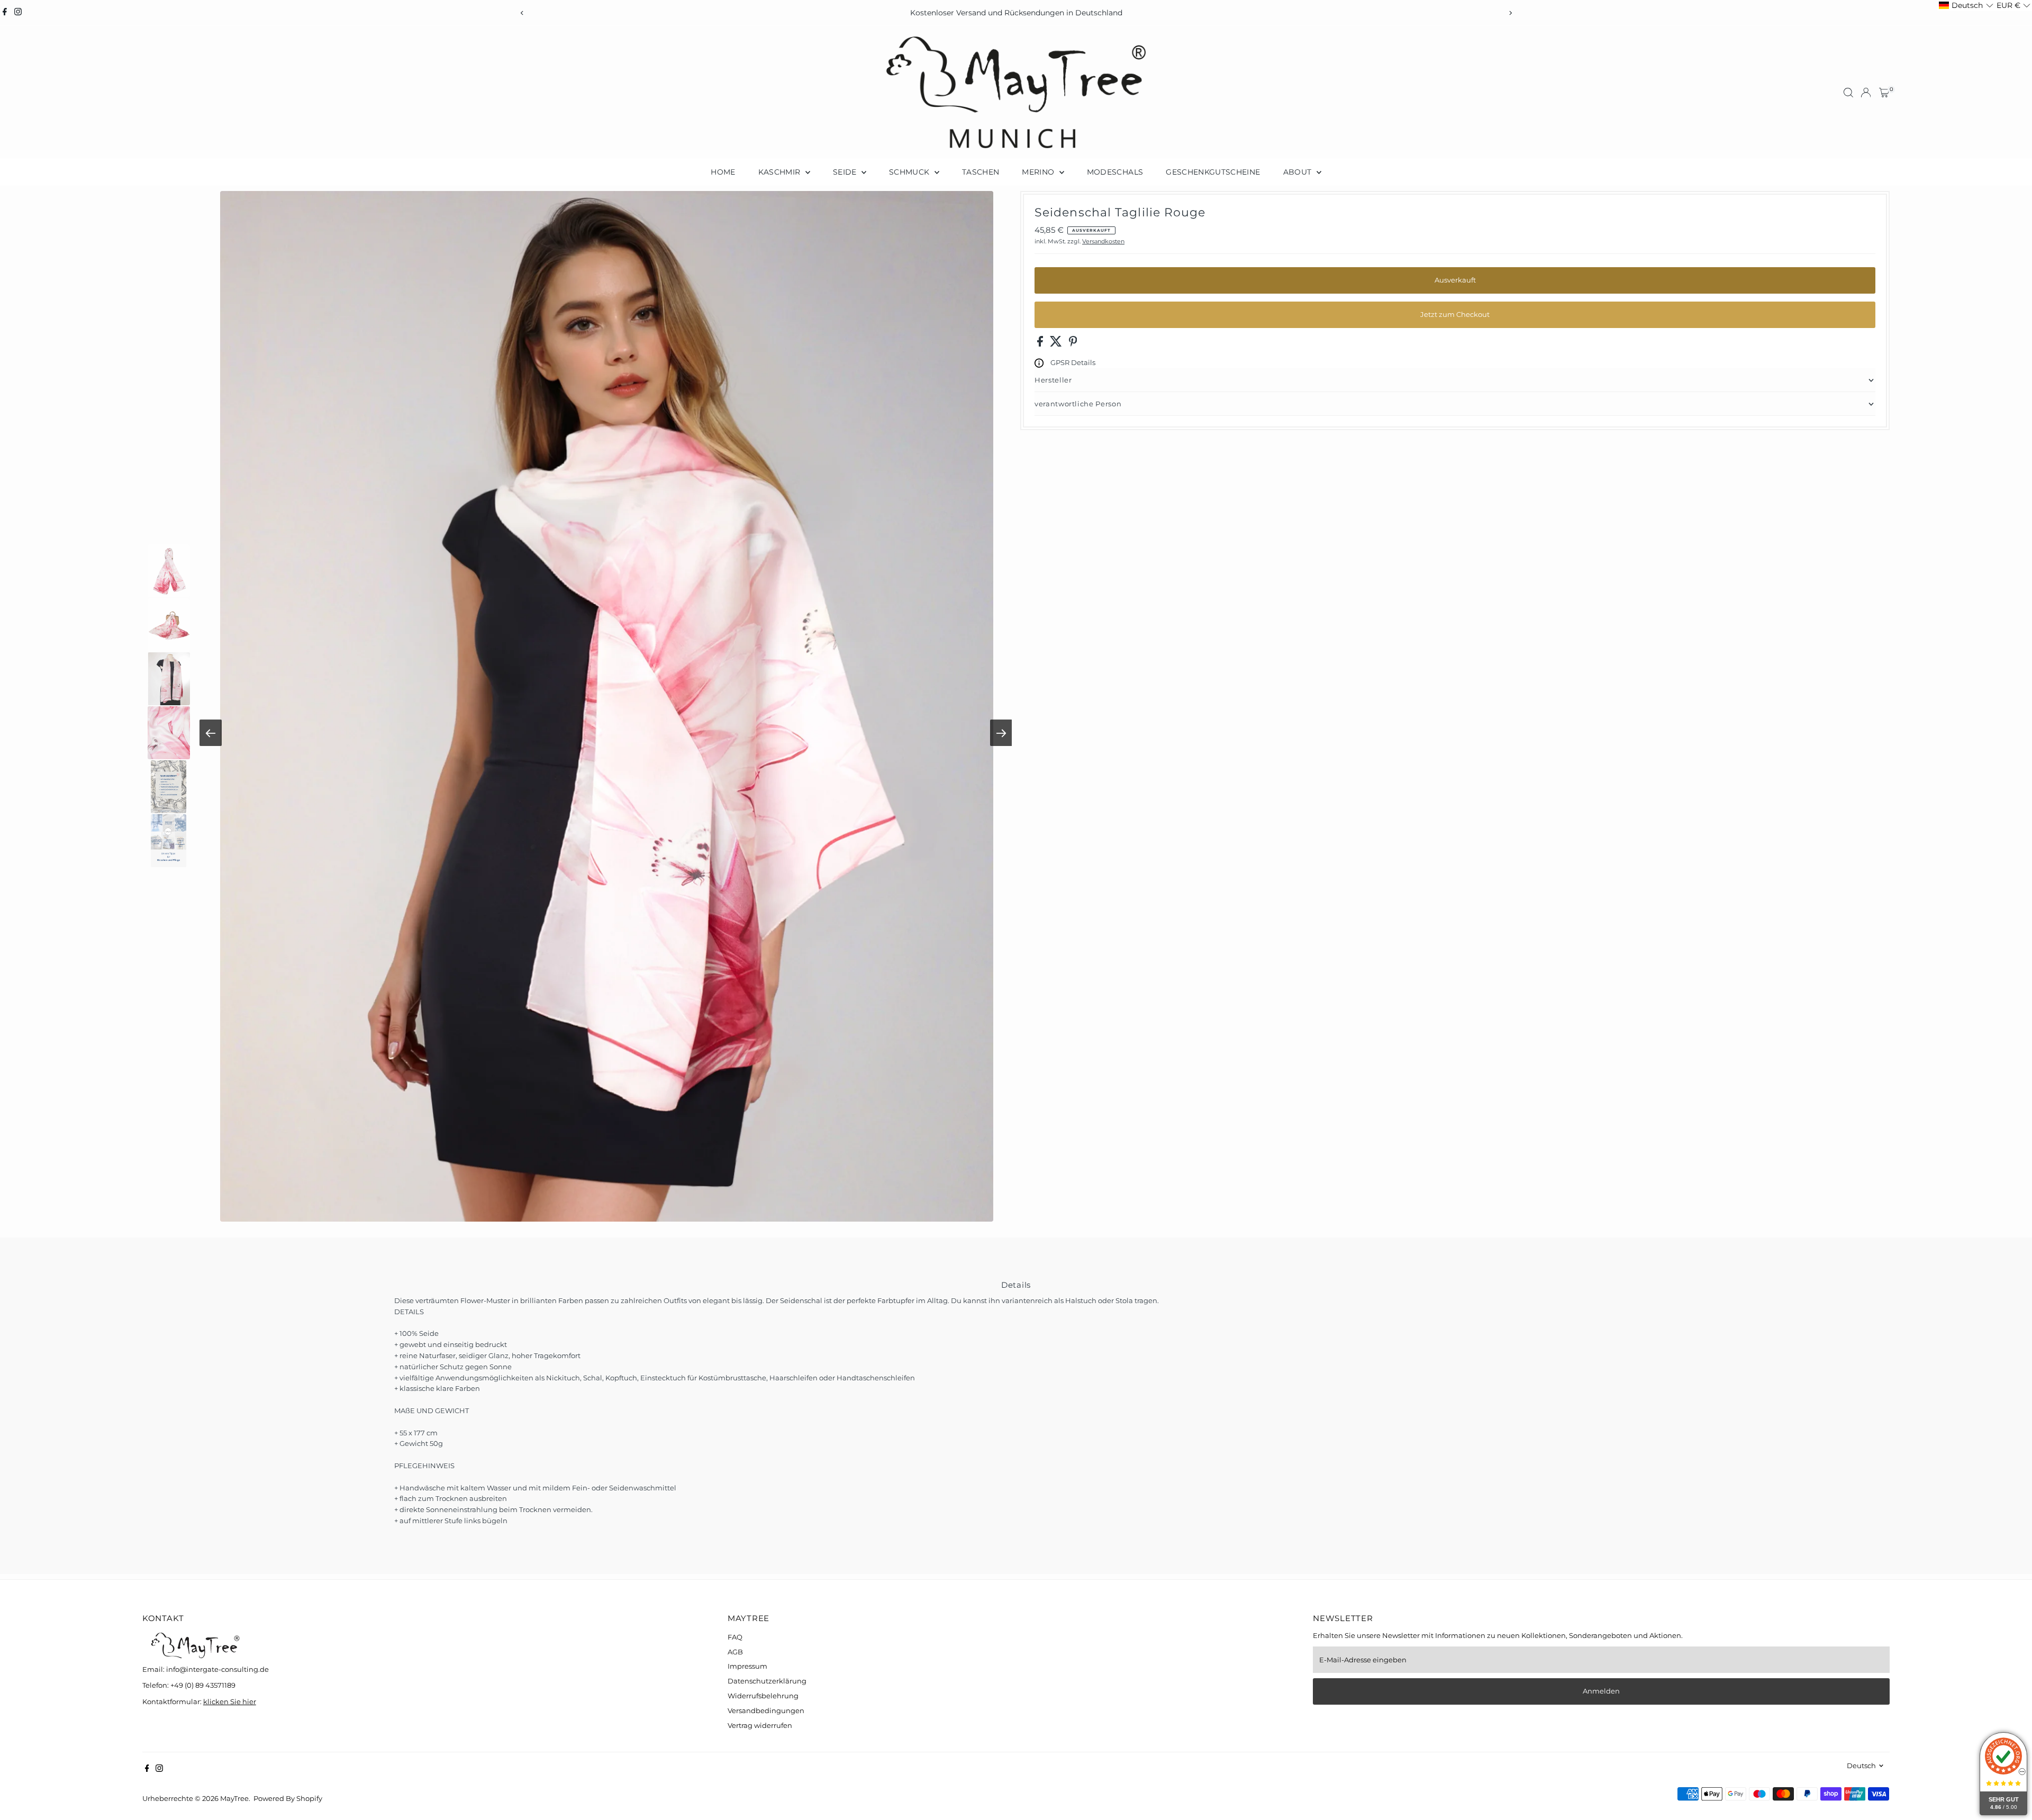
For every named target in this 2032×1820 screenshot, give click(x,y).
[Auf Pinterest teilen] (1073, 344)
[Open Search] (1848, 93)
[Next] (1510, 13)
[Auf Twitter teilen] (1057, 344)
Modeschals (1115, 172)
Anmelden (1601, 1691)
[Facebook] (5, 13)
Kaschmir (781, 172)
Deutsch (1861, 1766)
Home (723, 172)
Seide (846, 172)
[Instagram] (18, 13)
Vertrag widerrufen (760, 1725)
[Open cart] (1884, 93)
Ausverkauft (1455, 280)
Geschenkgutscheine (1213, 172)
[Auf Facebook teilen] (1041, 344)
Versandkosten (1103, 241)
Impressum (747, 1666)
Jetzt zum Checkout (1455, 314)
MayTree (234, 1798)
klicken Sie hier (230, 1701)
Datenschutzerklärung (767, 1681)
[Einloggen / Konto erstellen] (1866, 93)
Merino (1039, 172)
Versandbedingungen (766, 1710)
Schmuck (910, 172)
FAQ (735, 1637)
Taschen (981, 172)
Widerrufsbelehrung (763, 1696)
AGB (735, 1652)
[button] (1966, 6)
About (1299, 172)
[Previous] (522, 13)
